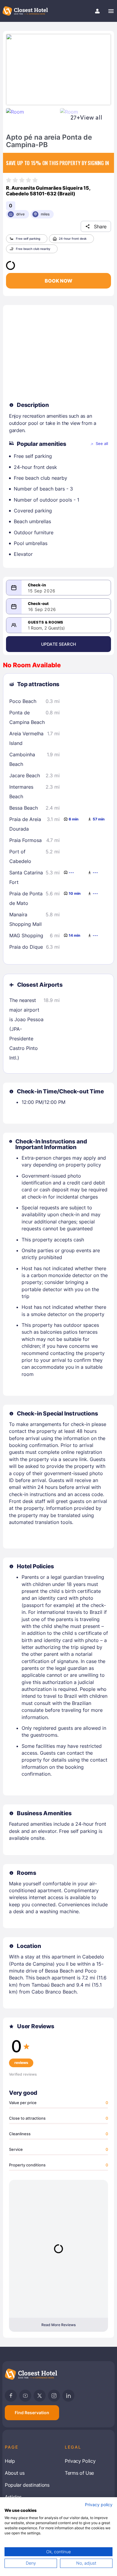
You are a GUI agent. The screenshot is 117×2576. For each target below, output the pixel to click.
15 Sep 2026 (42, 591)
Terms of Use (79, 2473)
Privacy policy (99, 2505)
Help (10, 2461)
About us (15, 2473)
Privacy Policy (80, 2461)
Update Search (58, 644)
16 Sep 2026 (42, 609)
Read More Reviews (58, 2325)
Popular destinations (27, 2485)
